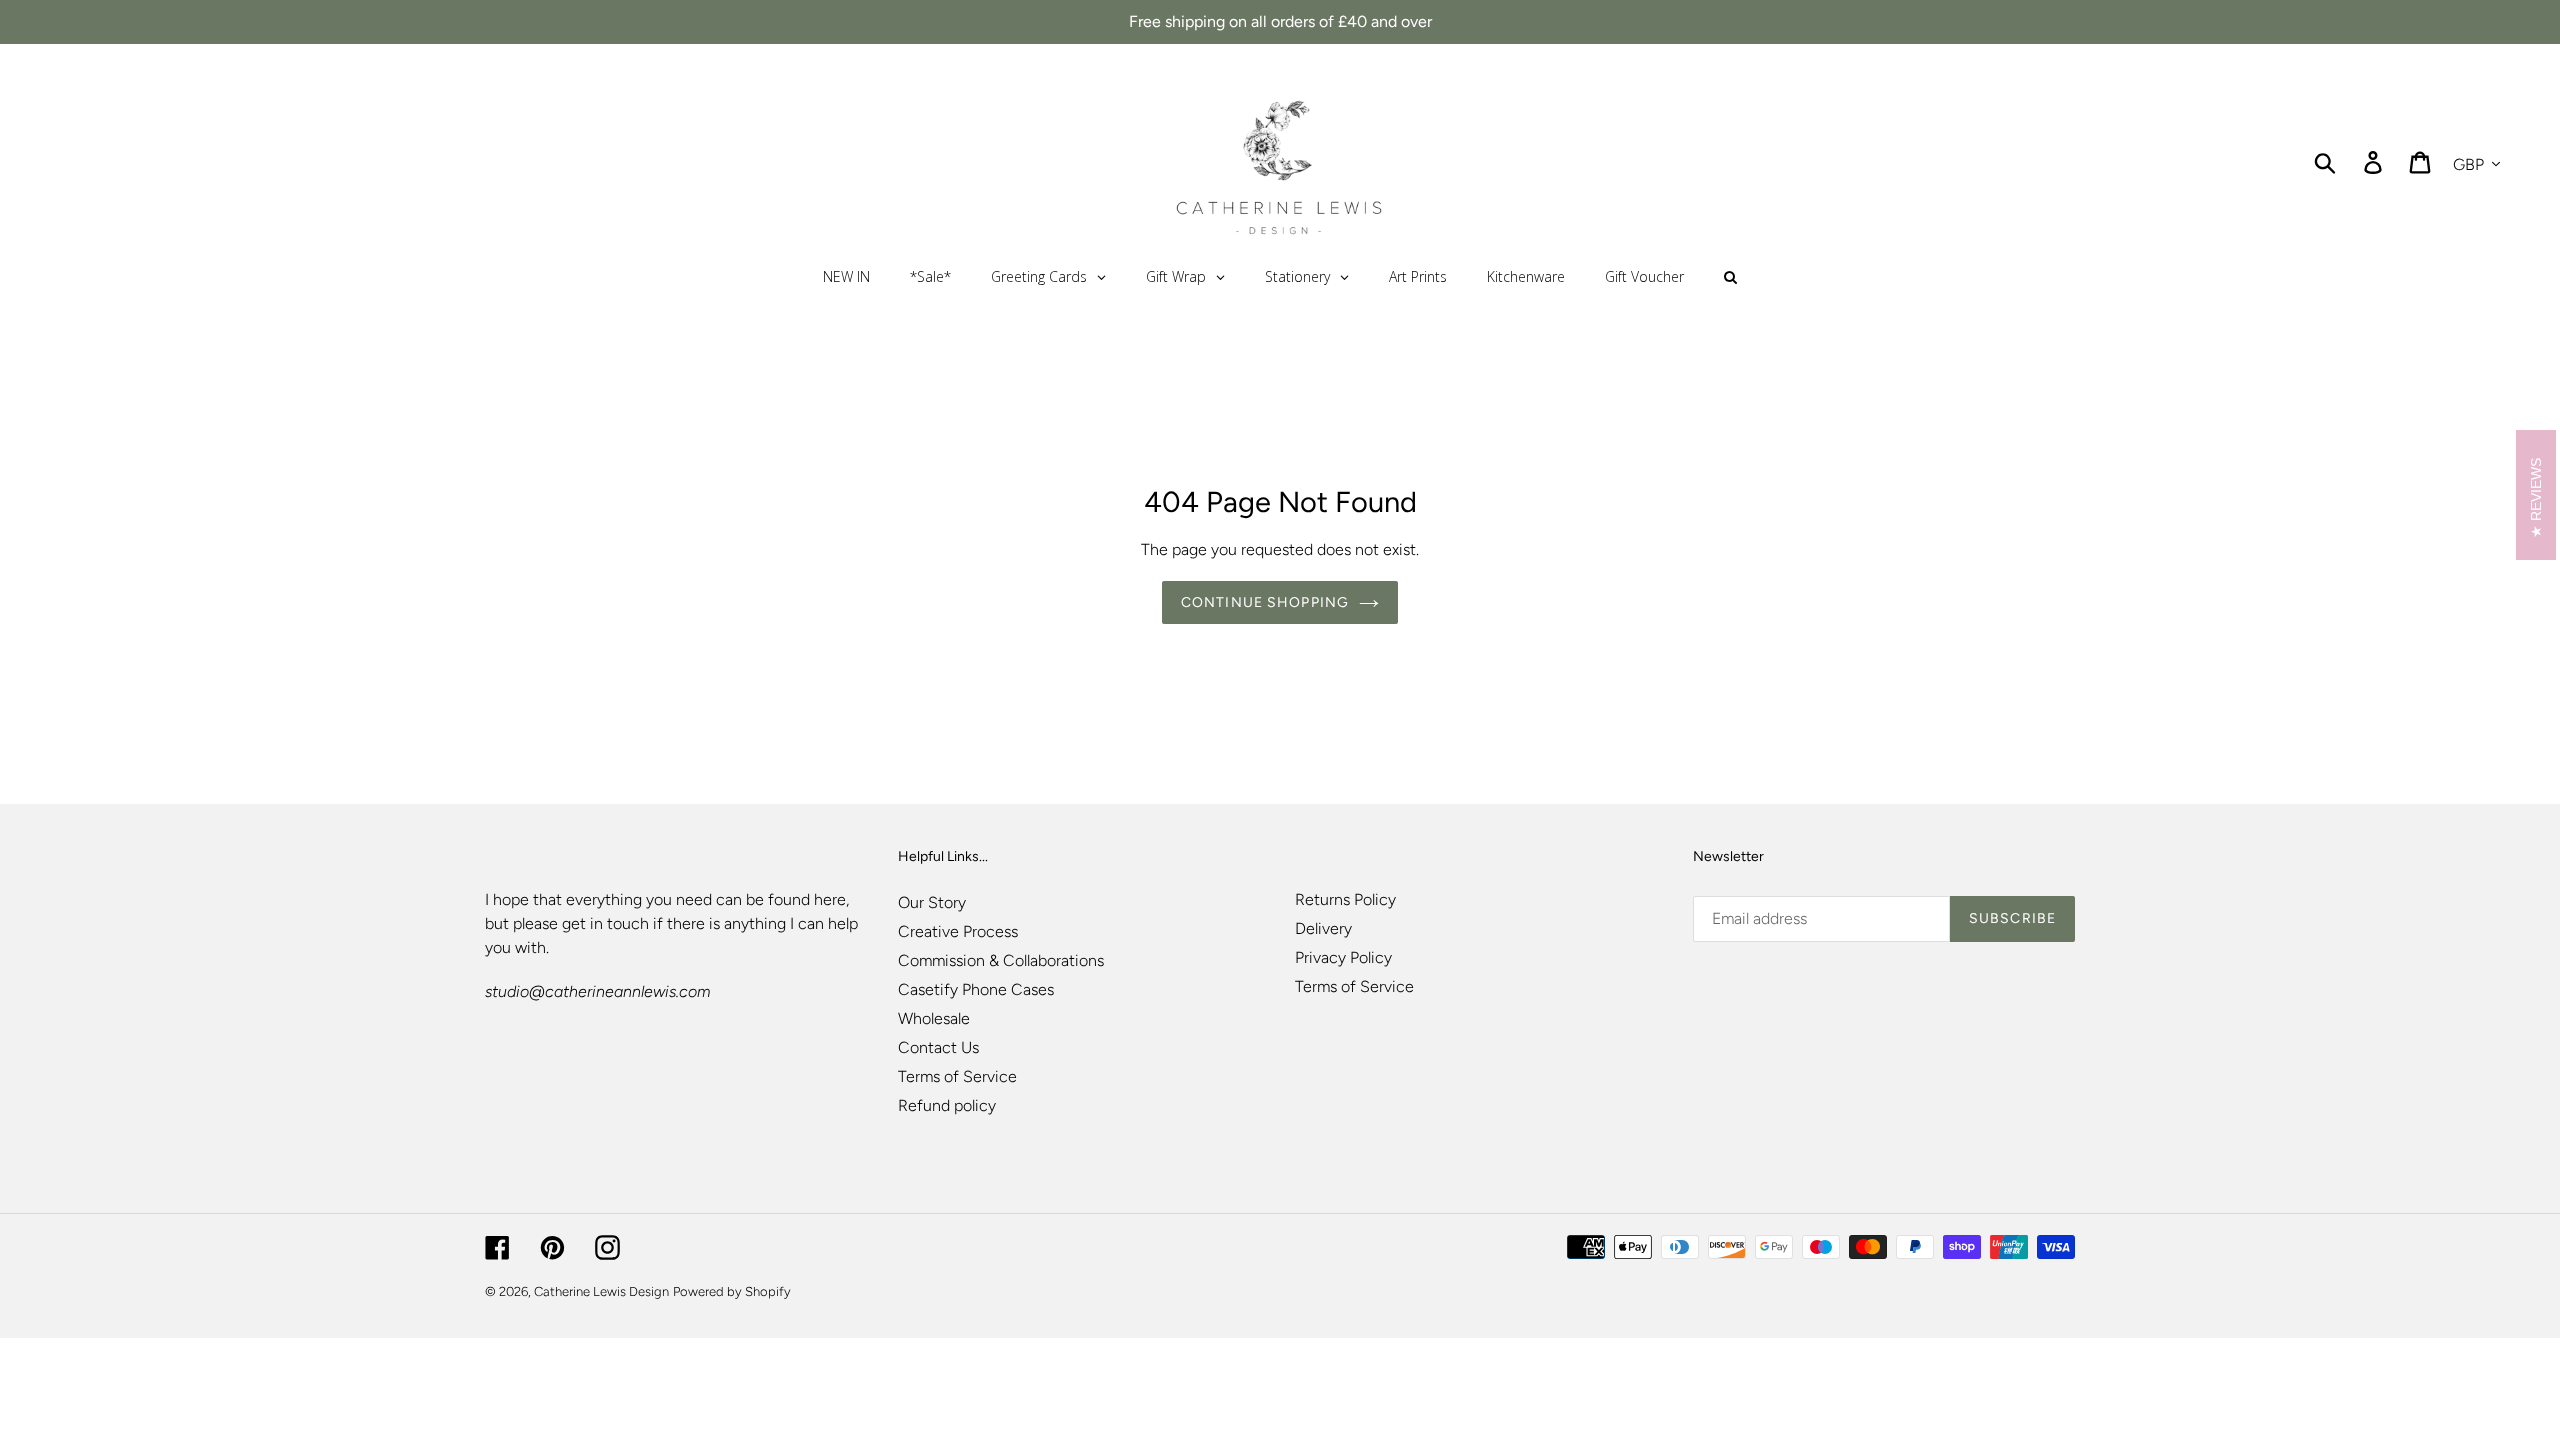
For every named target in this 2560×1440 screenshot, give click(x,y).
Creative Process (958, 931)
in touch (619, 923)
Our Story (932, 902)
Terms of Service (957, 1076)
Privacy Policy (1343, 957)
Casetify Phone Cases (976, 989)
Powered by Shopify (732, 1291)
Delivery (1323, 928)
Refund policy (947, 1105)
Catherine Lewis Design (601, 1291)
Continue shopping (1265, 602)
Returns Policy (1345, 899)
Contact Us (938, 1047)
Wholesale (934, 1018)
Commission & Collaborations (1001, 960)
